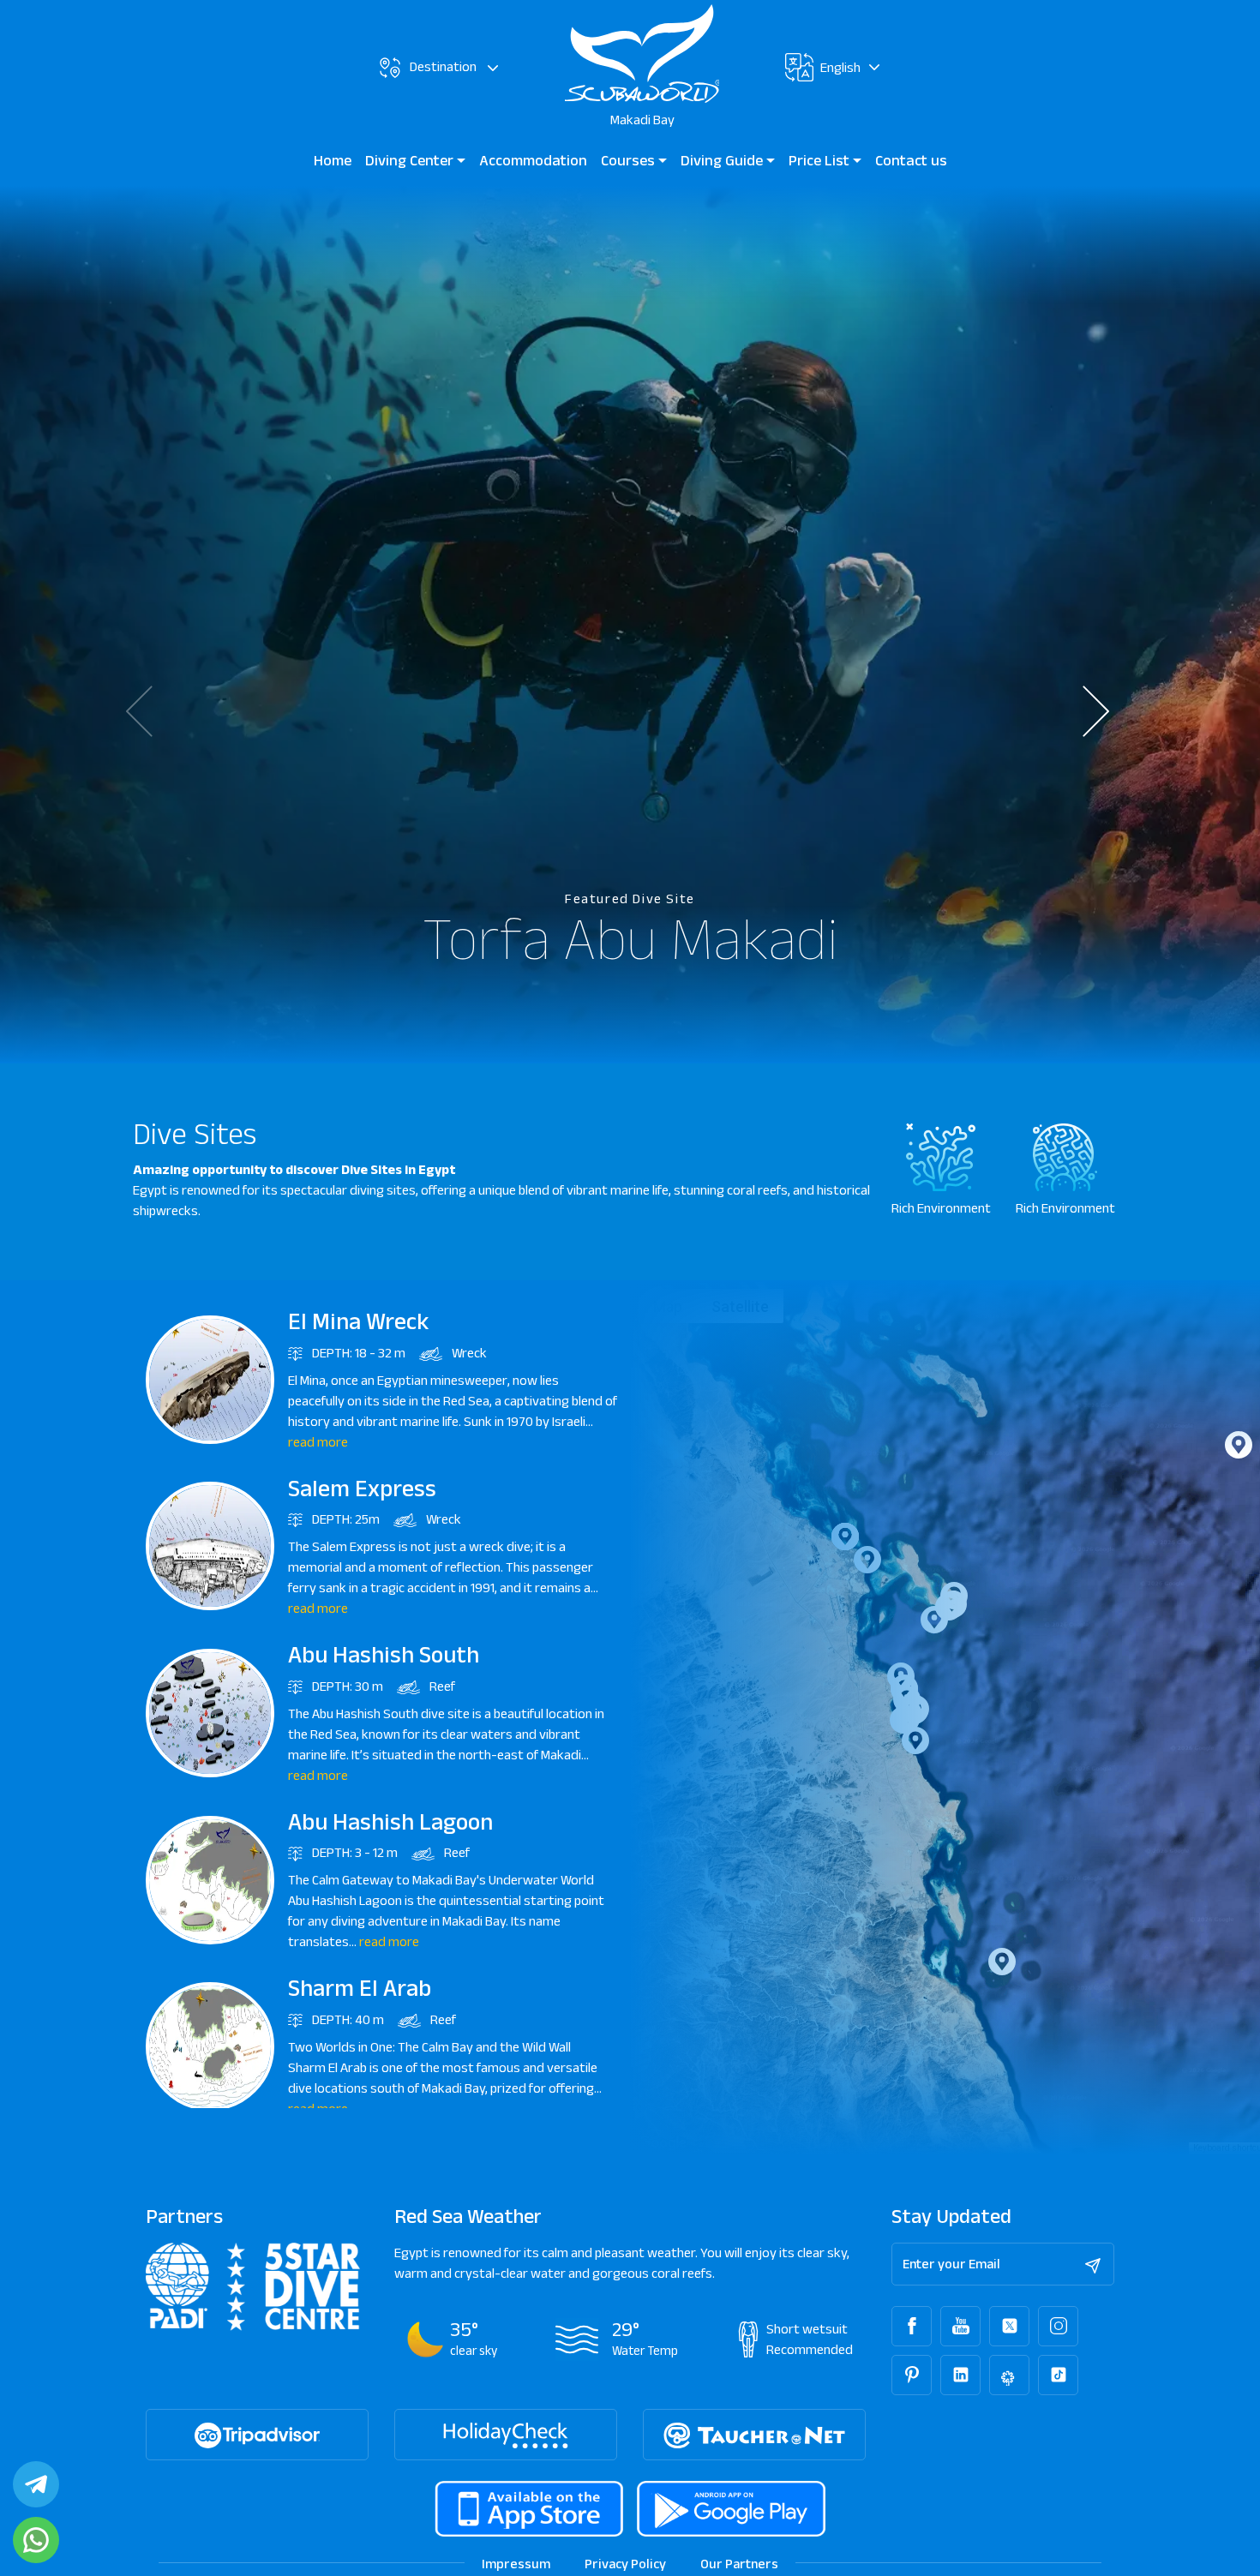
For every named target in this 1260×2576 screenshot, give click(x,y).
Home (333, 160)
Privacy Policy (625, 2564)
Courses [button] (630, 160)
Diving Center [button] (411, 160)
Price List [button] (821, 160)
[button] (1108, 711)
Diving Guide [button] (723, 160)
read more (318, 1442)
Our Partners (739, 2564)
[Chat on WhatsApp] (36, 2540)
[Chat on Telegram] (36, 2484)
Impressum (516, 2564)
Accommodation (533, 160)
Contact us (911, 160)
